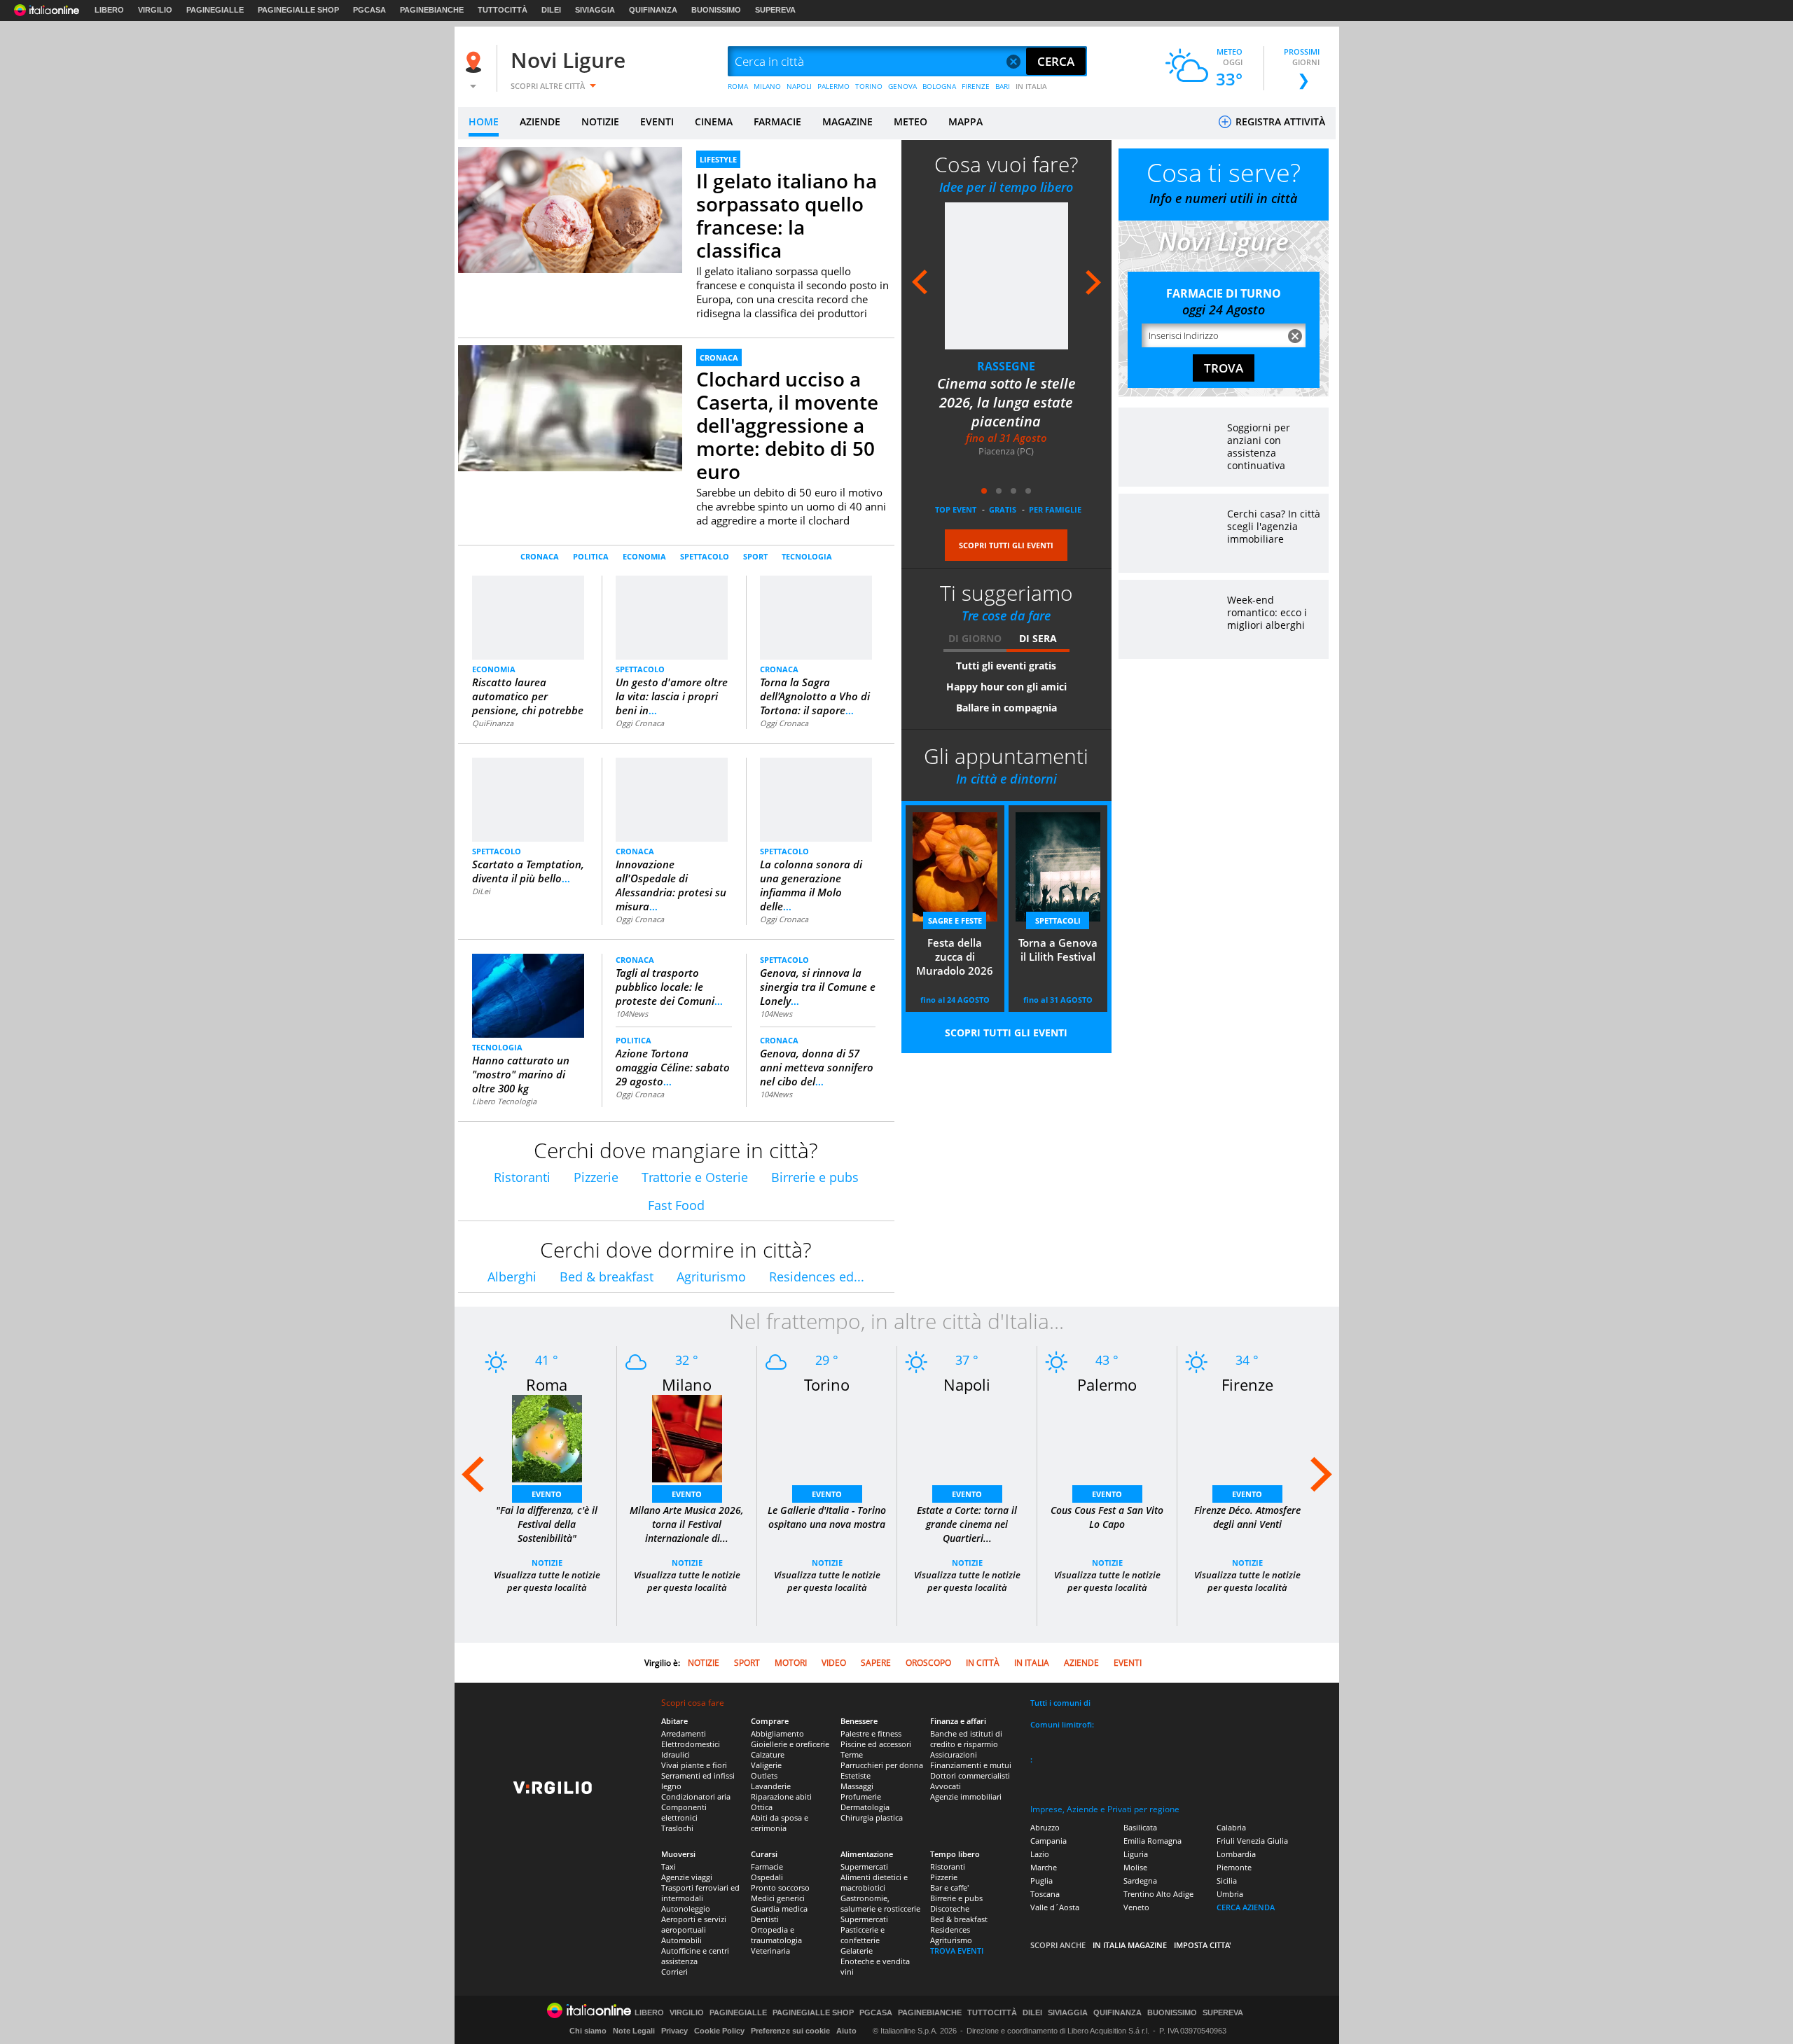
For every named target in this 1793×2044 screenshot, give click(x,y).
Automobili (681, 1940)
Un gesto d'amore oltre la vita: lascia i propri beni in (672, 696)
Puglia (1041, 1880)
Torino (827, 1384)
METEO (911, 121)
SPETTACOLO (705, 556)
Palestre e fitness (871, 1733)
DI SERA (1038, 638)
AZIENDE (540, 121)
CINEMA (714, 121)
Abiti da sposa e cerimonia (780, 1823)
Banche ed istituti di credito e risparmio (966, 1739)
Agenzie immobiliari (966, 1796)
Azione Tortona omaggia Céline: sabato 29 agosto (673, 1067)
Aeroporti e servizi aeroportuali (694, 1924)
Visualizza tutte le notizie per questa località (547, 1581)
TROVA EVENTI (957, 1951)
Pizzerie (596, 1177)
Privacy (674, 2031)
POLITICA (591, 556)
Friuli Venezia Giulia (1252, 1841)
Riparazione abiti (781, 1796)
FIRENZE (976, 86)
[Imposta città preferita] (476, 62)
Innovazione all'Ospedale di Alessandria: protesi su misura (671, 885)
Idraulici (676, 1754)
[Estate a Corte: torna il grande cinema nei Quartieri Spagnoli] (967, 1446)
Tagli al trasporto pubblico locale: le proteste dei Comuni (669, 987)
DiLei (481, 891)
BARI (1003, 86)
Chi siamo (588, 2031)
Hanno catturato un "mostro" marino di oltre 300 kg (521, 1074)
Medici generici (778, 1898)
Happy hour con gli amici (1006, 687)
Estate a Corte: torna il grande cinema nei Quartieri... (967, 1524)
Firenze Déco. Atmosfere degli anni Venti (1247, 1517)
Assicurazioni (954, 1754)
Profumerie (861, 1796)
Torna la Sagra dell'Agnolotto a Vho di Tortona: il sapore (815, 696)
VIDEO (834, 1663)
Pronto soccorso (780, 1887)
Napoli (967, 1384)
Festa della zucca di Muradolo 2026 (955, 957)
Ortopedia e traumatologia (776, 1935)
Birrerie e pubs (815, 1177)
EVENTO (547, 1494)
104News (632, 1014)
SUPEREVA (775, 10)
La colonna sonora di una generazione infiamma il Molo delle (811, 885)
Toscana (1045, 1894)
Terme (852, 1754)
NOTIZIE (600, 121)
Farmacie (767, 1866)
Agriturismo (711, 1277)
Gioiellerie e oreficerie (790, 1744)
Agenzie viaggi (687, 1877)
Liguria (1136, 1854)
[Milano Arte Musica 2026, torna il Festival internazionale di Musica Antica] (687, 1446)
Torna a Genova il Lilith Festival (1058, 950)
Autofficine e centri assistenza (695, 1956)
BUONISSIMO (716, 10)
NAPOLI (799, 86)
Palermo (1107, 1384)
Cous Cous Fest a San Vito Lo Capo (1107, 1517)
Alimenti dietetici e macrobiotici (874, 1882)
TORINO (869, 86)
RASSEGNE (1006, 366)
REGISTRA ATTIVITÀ (1279, 121)
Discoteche (950, 1909)
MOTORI (791, 1663)
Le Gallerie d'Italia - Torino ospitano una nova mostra (827, 1517)
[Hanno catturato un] (528, 1001)
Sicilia (1227, 1880)
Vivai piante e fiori (694, 1765)
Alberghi (512, 1277)
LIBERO (109, 10)
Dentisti (765, 1919)
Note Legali (634, 2031)
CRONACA (719, 357)
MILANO (767, 86)
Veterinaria (770, 1951)
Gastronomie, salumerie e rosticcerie (880, 1903)
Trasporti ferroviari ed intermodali (700, 1893)
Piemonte (1234, 1867)
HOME (484, 121)
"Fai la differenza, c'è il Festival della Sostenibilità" (547, 1524)
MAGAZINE (847, 121)
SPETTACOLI (1058, 920)
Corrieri (674, 1972)
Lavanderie (771, 1786)
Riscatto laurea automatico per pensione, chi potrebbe (528, 696)
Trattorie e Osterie (695, 1177)
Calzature (768, 1754)
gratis (1003, 509)
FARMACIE (777, 121)
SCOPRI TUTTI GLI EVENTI (1006, 545)
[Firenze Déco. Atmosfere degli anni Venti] (1247, 1446)
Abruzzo (1045, 1827)
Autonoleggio (686, 1909)
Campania (1048, 1841)
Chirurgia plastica (872, 1817)
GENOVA (902, 86)
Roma (547, 1384)
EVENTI (657, 121)
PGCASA (369, 10)
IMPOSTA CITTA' (1203, 1945)
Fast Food (676, 1205)
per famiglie (1055, 509)
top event (956, 509)
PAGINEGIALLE (215, 10)
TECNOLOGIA (807, 556)
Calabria (1231, 1827)
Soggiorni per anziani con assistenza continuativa (1259, 446)
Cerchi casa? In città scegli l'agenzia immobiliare (1274, 526)
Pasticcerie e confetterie (863, 1935)
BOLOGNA (939, 86)
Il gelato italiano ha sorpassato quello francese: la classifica (787, 215)
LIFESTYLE (718, 159)
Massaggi (857, 1786)
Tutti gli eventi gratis (1006, 666)
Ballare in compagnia (1006, 708)
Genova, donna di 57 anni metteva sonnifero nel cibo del (817, 1067)
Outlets (764, 1775)
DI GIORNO (975, 638)
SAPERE (876, 1663)
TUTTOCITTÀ (503, 10)
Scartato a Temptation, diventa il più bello (528, 871)
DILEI (551, 10)
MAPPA (965, 121)
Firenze (1247, 1384)
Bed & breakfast (607, 1277)
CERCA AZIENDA (1246, 1907)
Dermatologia (865, 1807)
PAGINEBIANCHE (432, 10)
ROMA (738, 86)
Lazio (1040, 1854)
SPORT (755, 556)
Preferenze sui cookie (790, 2031)
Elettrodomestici (691, 1744)
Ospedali (767, 1877)
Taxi (669, 1866)
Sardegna (1140, 1880)
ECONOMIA (644, 556)
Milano (687, 1384)
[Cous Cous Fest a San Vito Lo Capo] (1107, 1446)
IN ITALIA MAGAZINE (1130, 1945)
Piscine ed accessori (876, 1744)
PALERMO (833, 86)
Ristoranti (522, 1177)
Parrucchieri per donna (882, 1765)
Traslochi (677, 1828)
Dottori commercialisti (970, 1775)
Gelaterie (857, 1951)
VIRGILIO (155, 10)
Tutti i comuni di (1060, 1703)
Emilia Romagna (1152, 1841)
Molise (1135, 1867)
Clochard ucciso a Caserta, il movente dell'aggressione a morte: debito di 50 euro (787, 425)
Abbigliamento (777, 1733)
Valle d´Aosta (1055, 1907)
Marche (1044, 1867)
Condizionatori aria (696, 1796)
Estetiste (856, 1775)
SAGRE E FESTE (955, 920)
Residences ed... (817, 1277)
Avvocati (946, 1786)
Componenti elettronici (684, 1812)
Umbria (1230, 1894)
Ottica (762, 1807)
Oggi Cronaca (640, 723)
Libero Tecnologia (504, 1101)
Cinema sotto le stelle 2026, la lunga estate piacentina (1006, 402)
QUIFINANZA (653, 10)
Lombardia (1236, 1854)
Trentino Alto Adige (1158, 1894)
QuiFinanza (493, 723)
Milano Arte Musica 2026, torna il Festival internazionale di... (687, 1524)
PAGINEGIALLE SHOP (298, 10)
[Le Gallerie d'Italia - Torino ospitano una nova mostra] (827, 1446)
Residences (950, 1930)
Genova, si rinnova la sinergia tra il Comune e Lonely (818, 987)
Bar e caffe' (949, 1887)
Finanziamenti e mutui (971, 1765)
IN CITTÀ (983, 1663)
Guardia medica (779, 1909)
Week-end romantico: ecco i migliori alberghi (1267, 612)
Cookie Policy (719, 2031)
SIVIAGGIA (595, 10)
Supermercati (864, 1866)
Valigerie (766, 1765)
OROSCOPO (928, 1663)
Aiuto (846, 2031)
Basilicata (1140, 1827)
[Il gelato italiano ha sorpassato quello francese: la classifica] (570, 210)
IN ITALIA (1031, 86)
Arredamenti (684, 1733)
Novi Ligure (568, 60)
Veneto (1136, 1907)
